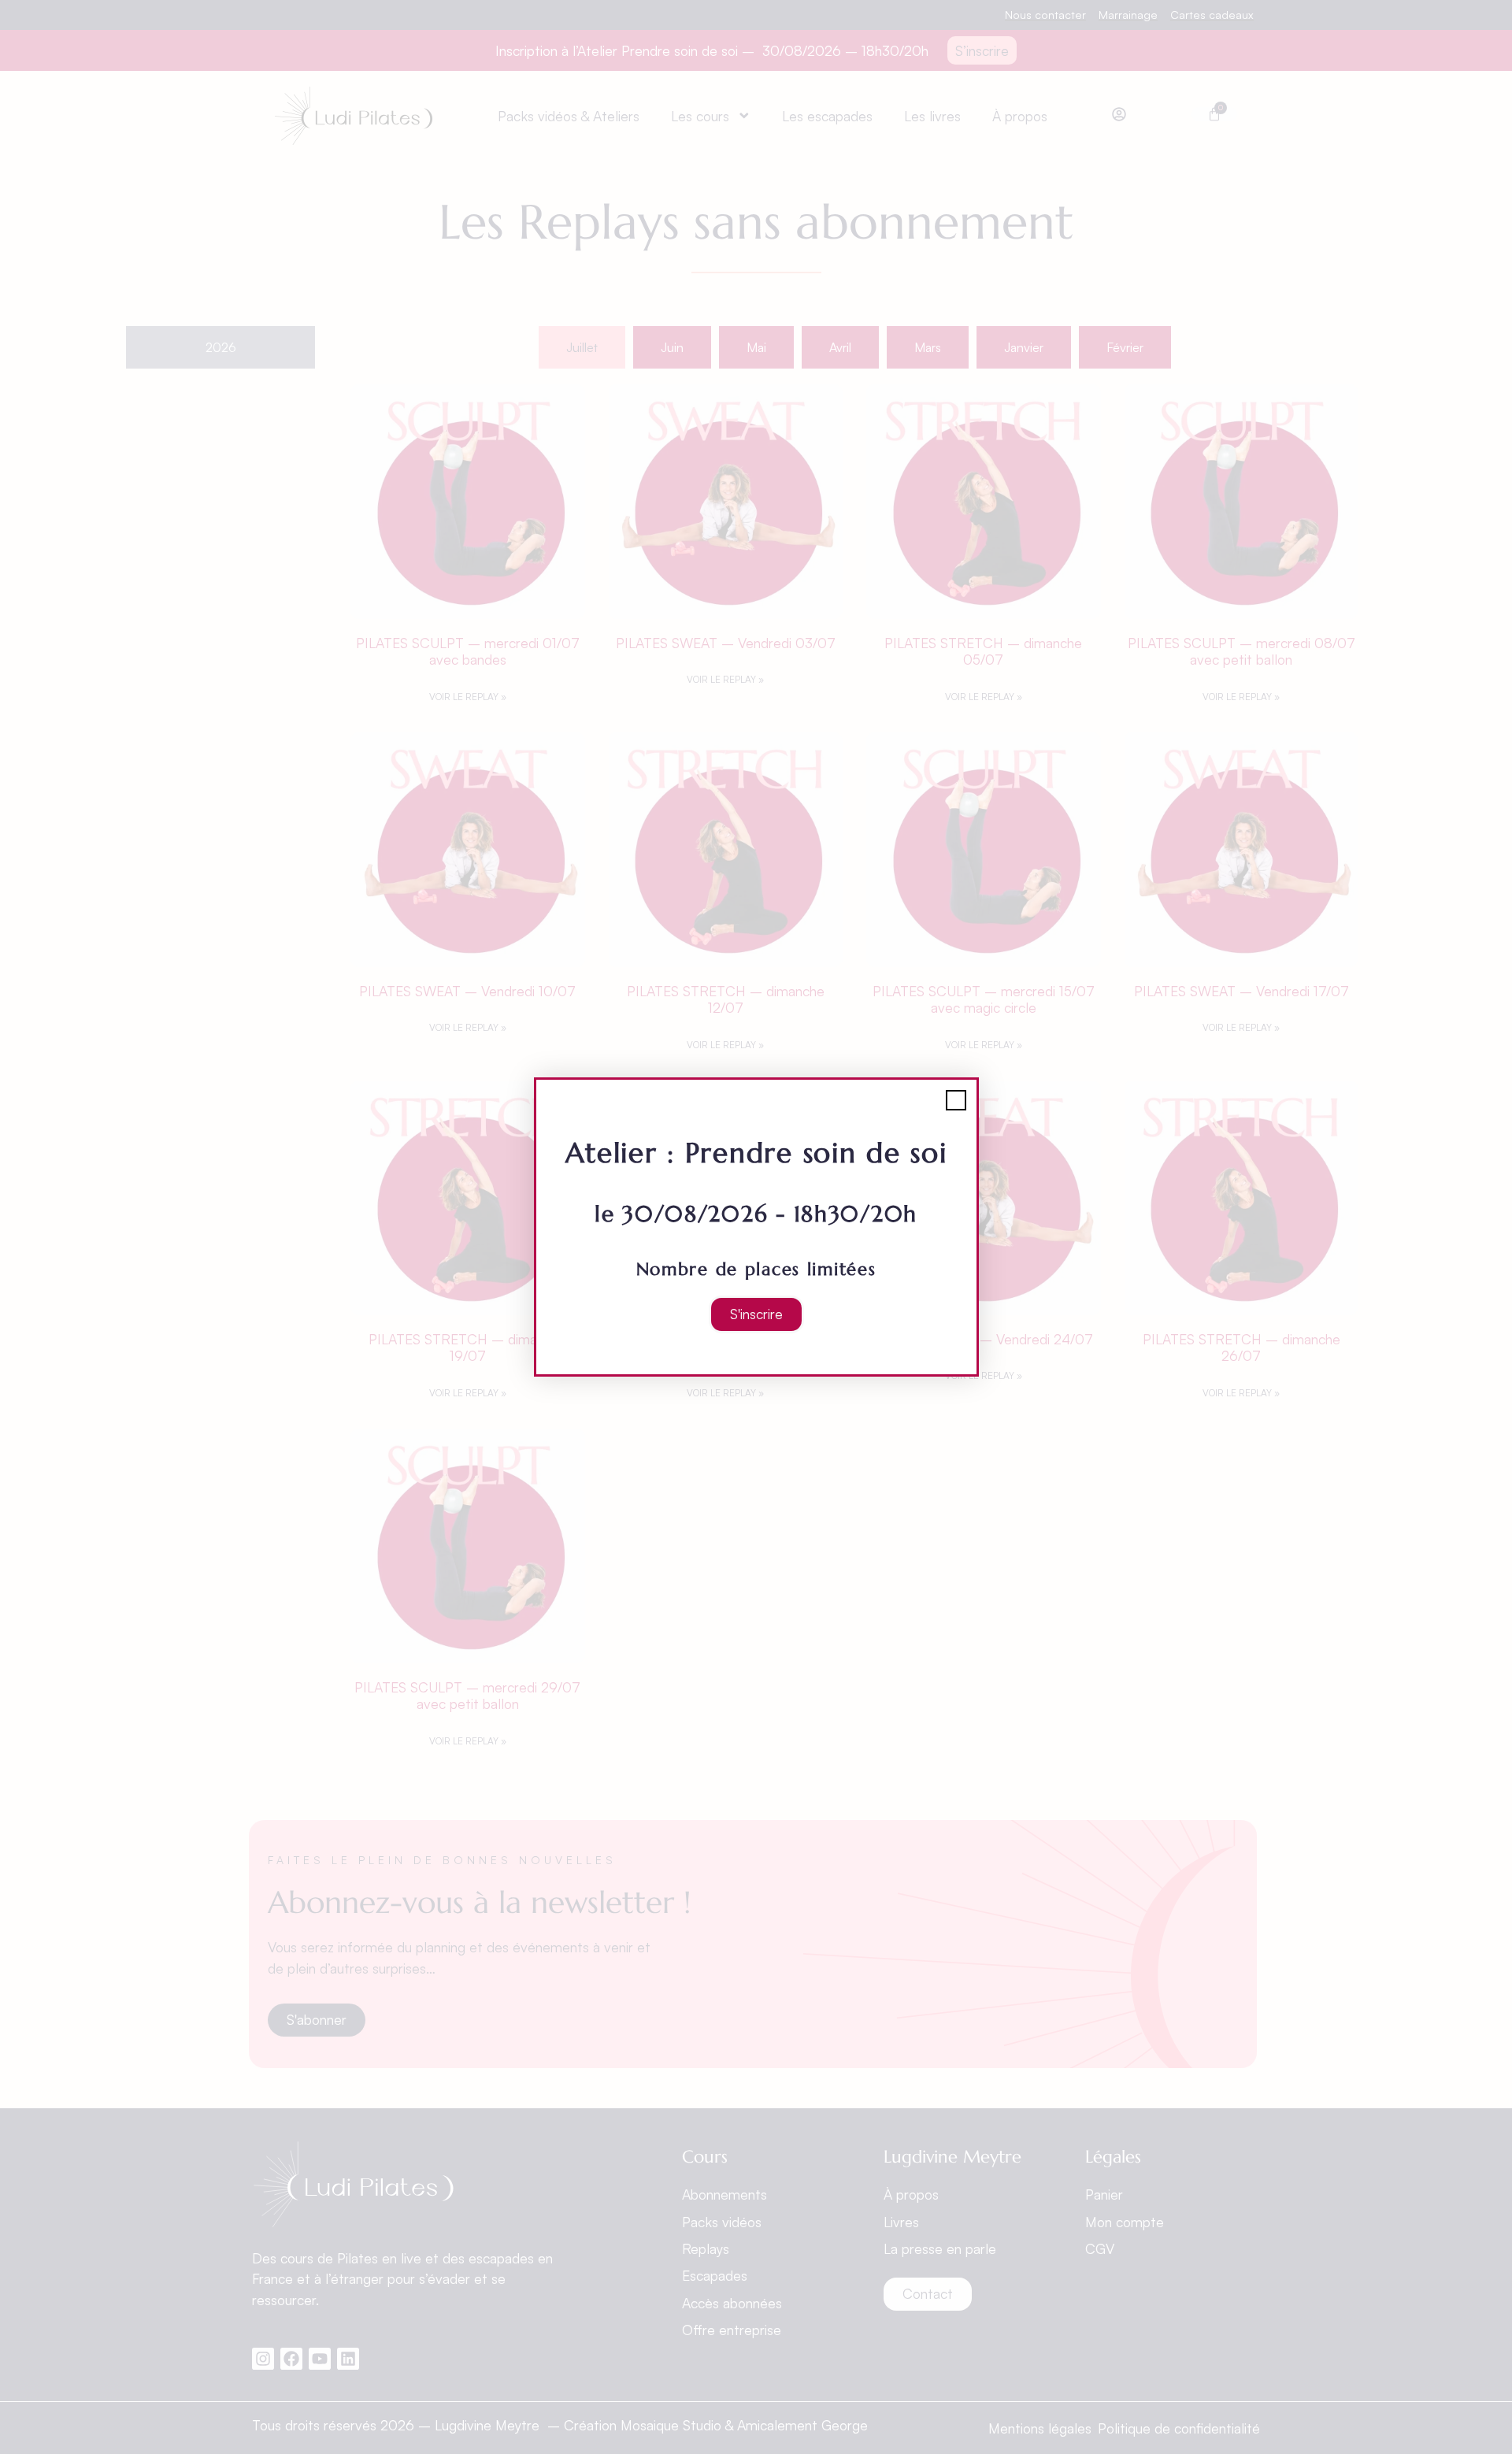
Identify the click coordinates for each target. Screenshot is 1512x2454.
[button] (956, 1100)
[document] (756, 1227)
